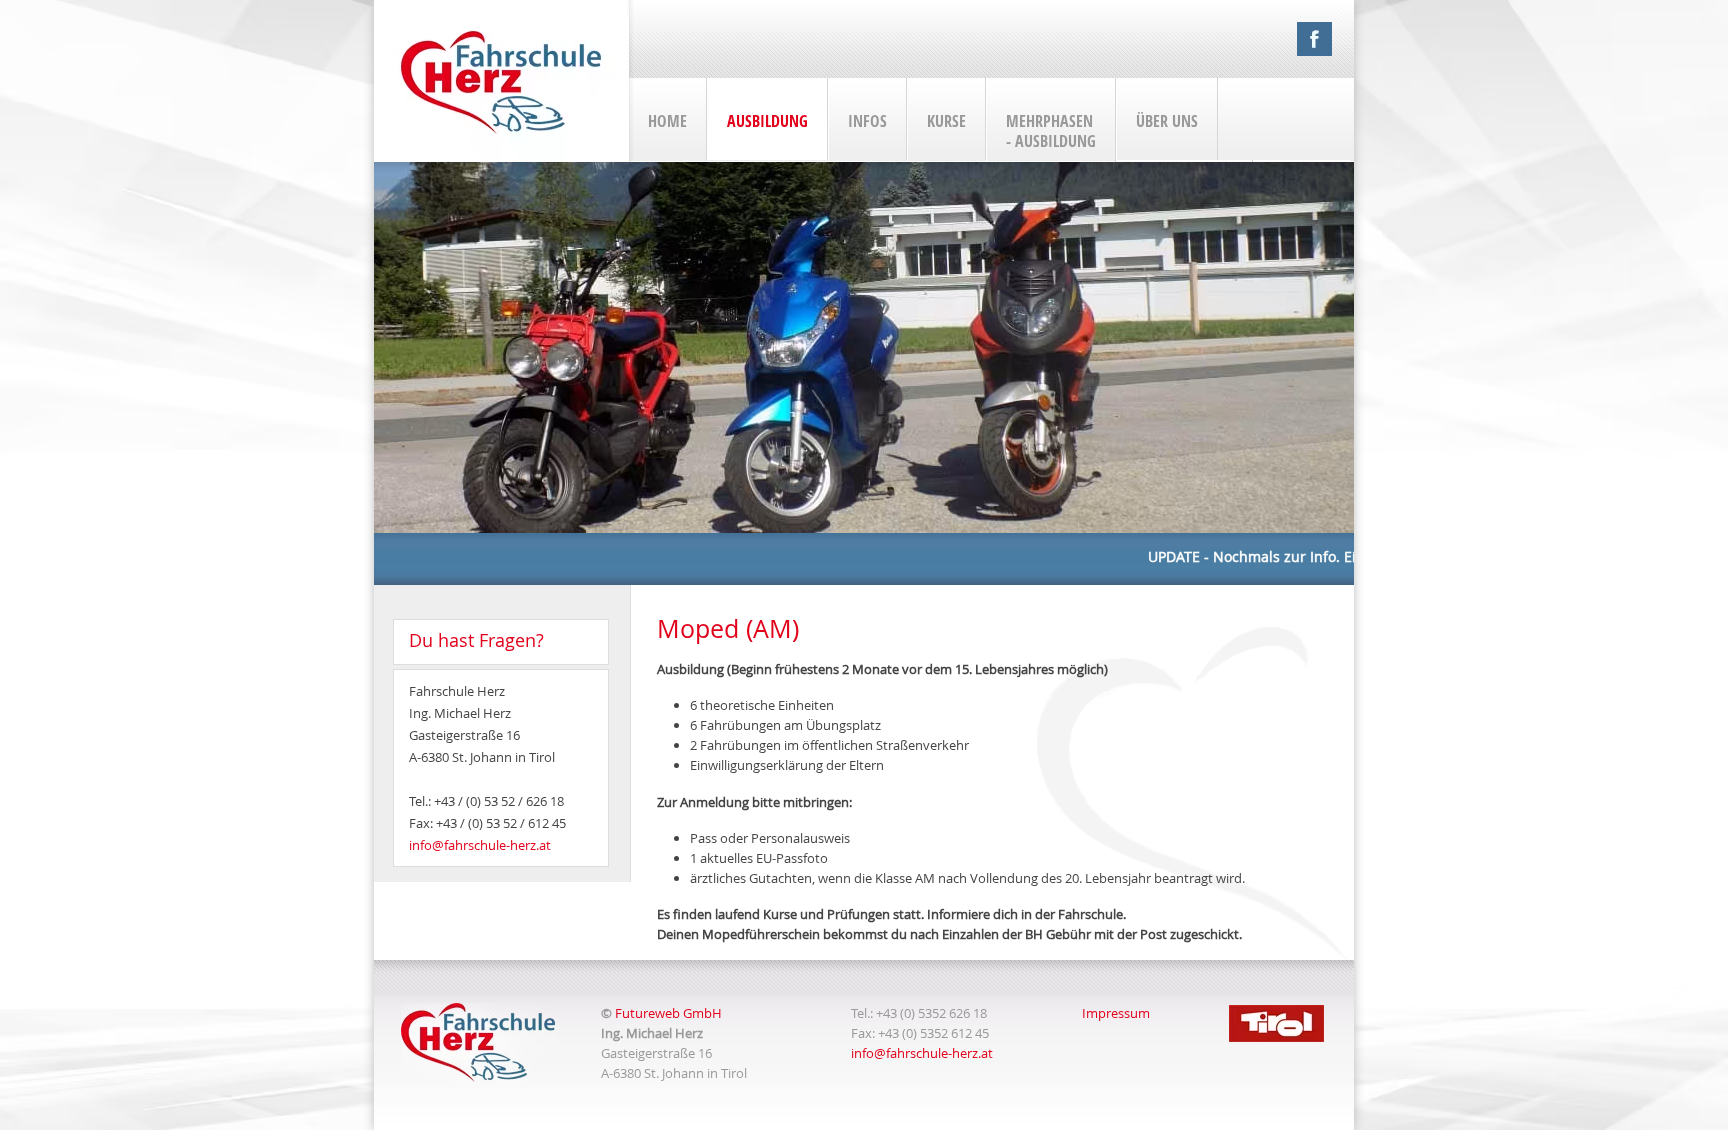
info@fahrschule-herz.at (480, 845)
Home (667, 121)
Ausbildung (767, 121)
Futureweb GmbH (668, 1013)
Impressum (1116, 1013)
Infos (867, 121)
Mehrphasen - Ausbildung (1051, 131)
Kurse (946, 121)
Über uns (1167, 121)
